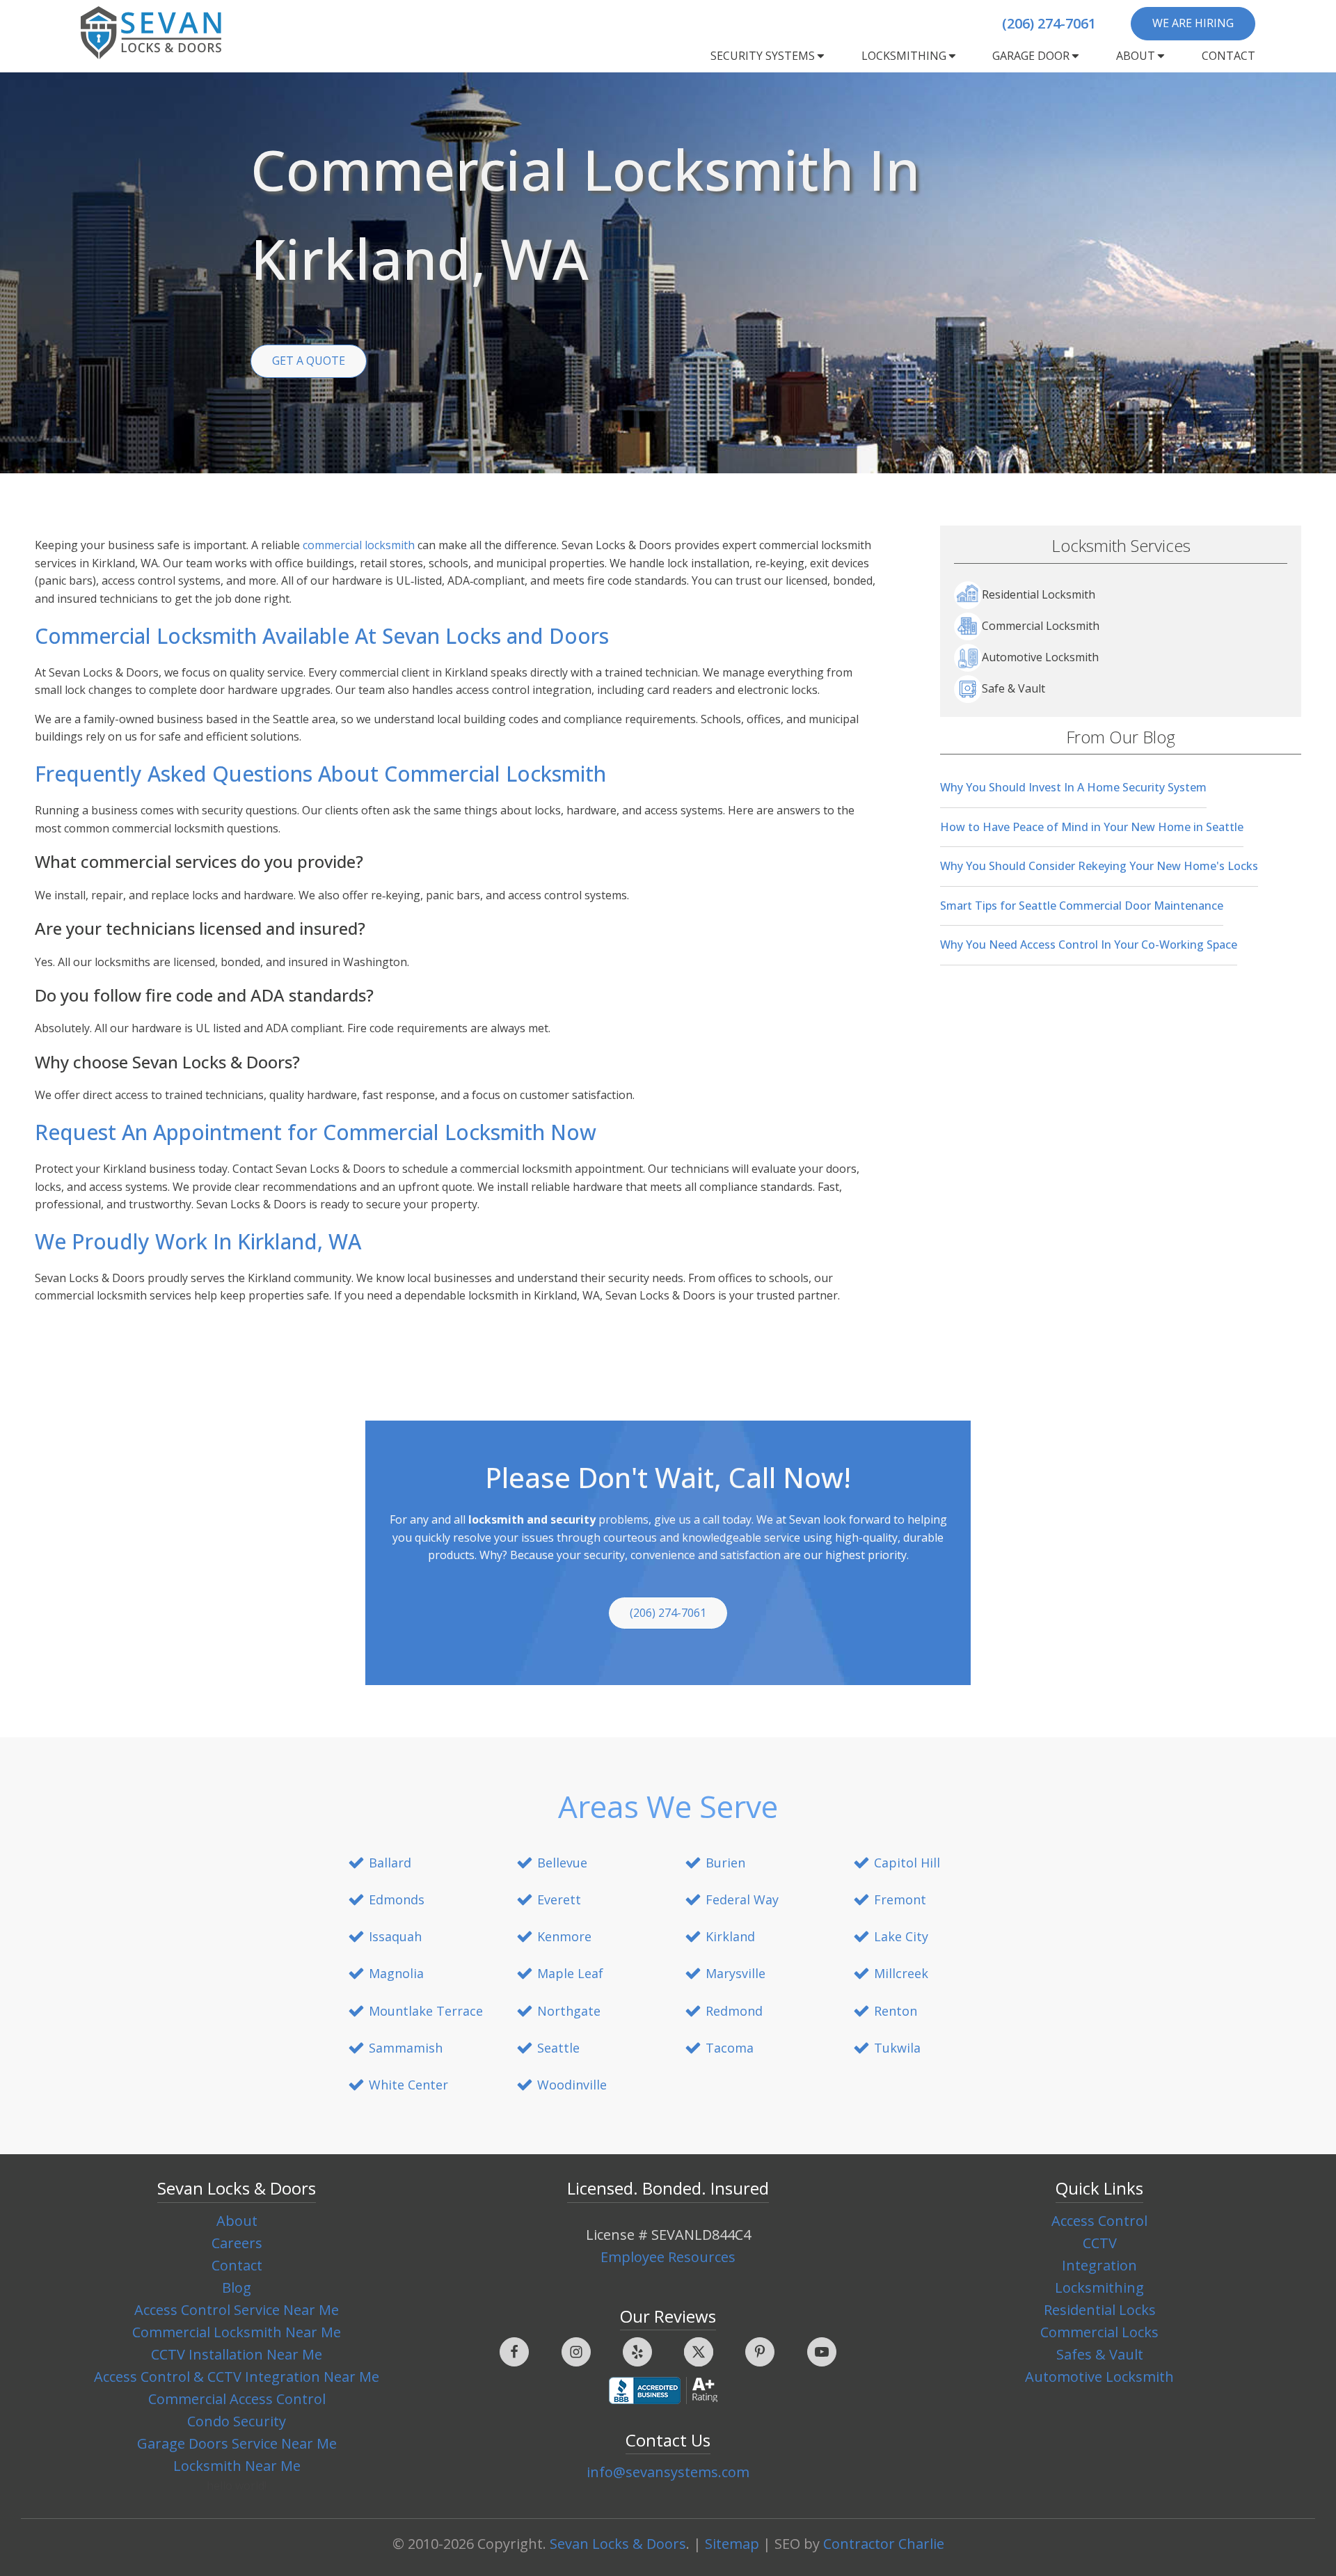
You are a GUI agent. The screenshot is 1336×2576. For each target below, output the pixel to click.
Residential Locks (1100, 2310)
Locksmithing (904, 56)
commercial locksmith (359, 545)
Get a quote (309, 361)
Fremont (900, 1899)
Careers (237, 2243)
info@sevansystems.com (668, 2472)
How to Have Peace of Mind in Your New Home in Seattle (1092, 827)
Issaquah (395, 1936)
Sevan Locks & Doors (618, 2544)
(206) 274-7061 (1049, 23)
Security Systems (763, 56)
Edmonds (397, 1899)
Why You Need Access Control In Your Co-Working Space (1089, 945)
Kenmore (564, 1936)
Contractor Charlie (884, 2544)
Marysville (735, 1973)
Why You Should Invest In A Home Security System (1073, 787)
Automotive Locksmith (1040, 657)
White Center (408, 2085)
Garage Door (1031, 56)
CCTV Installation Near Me (237, 2354)
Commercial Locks (1099, 2332)
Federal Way (742, 1899)
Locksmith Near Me (237, 2466)
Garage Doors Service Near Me (237, 2443)
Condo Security (237, 2421)
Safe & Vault (1013, 688)
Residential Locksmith (1039, 594)
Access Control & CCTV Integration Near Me (237, 2377)
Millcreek (901, 1973)
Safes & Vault (1100, 2354)
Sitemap (732, 2544)
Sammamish (406, 2048)
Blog (237, 2287)
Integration (1099, 2265)
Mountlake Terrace (426, 2011)
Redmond (734, 2011)
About (1136, 56)
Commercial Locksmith (1041, 626)
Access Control (1099, 2221)
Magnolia (396, 1973)
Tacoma (730, 2048)
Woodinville (572, 2085)
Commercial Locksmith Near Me (237, 2332)
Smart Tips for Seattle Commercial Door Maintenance (1082, 906)
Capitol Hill (907, 1863)
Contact (1228, 56)
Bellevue (562, 1863)
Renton (896, 2011)
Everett (559, 1899)
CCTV (1100, 2243)
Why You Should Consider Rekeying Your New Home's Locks (1099, 866)
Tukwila (897, 2048)
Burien (725, 1863)
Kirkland (730, 1936)
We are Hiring (1193, 23)
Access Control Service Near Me (237, 2310)
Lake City (901, 1936)
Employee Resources (668, 2257)
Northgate (569, 2011)
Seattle (558, 2048)
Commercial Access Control (237, 2399)
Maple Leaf (570, 1973)
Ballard (390, 1863)
